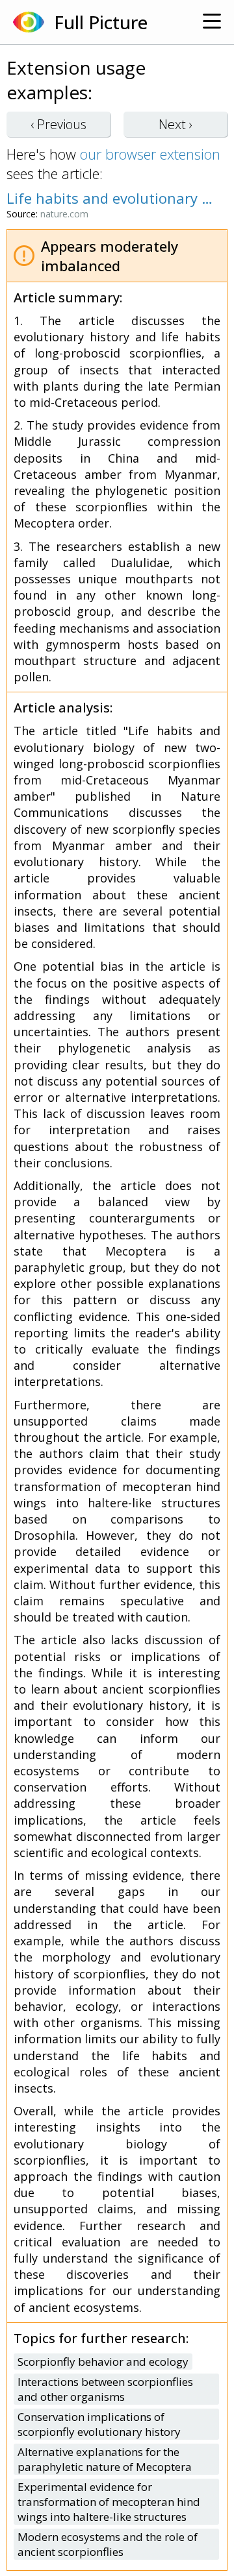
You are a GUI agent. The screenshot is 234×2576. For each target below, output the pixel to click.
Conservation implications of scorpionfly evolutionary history (99, 2424)
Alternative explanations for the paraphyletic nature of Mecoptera (105, 2459)
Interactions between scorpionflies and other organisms (105, 2389)
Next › (175, 124)
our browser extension (150, 154)
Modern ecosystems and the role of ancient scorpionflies (108, 2544)
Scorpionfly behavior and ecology (103, 2362)
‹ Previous (58, 124)
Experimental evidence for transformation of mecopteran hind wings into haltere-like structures (109, 2502)
